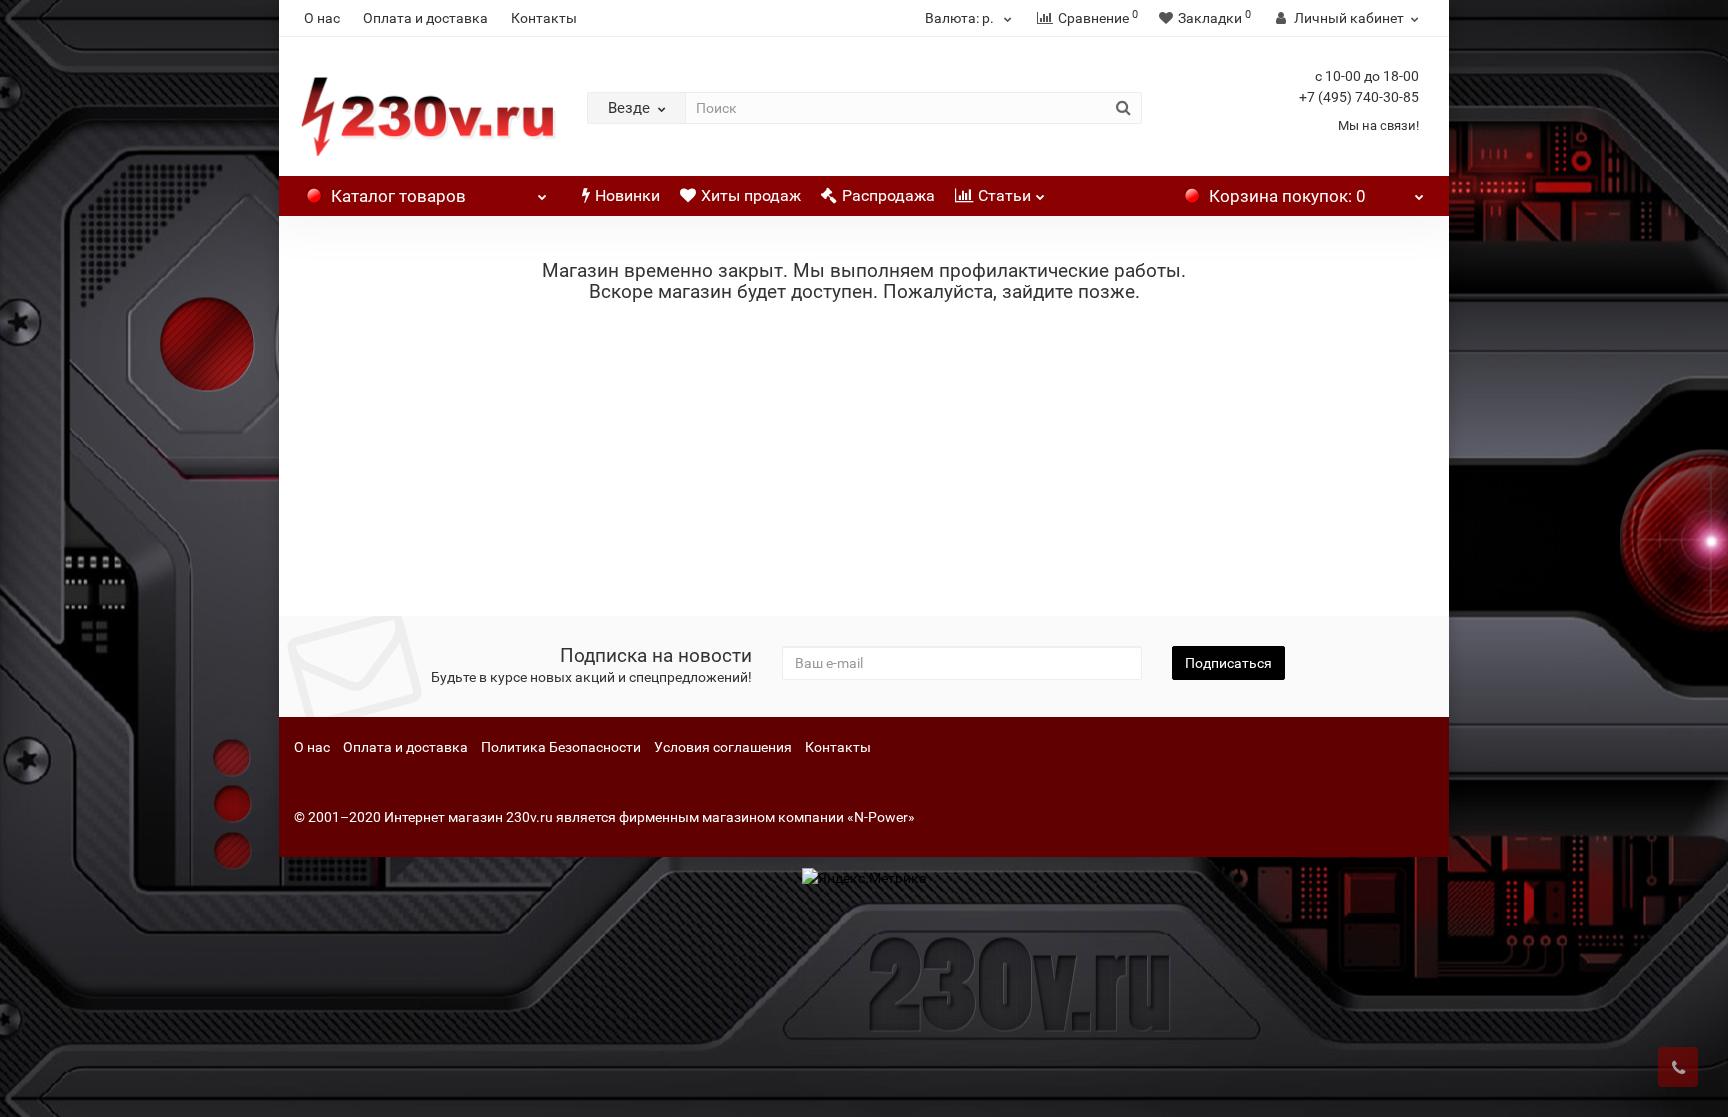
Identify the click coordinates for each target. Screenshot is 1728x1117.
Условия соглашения (723, 747)
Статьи (1004, 195)
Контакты (544, 18)
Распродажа (888, 195)
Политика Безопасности (561, 747)
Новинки (627, 195)
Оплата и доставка (425, 18)
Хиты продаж (751, 195)
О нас (322, 18)
